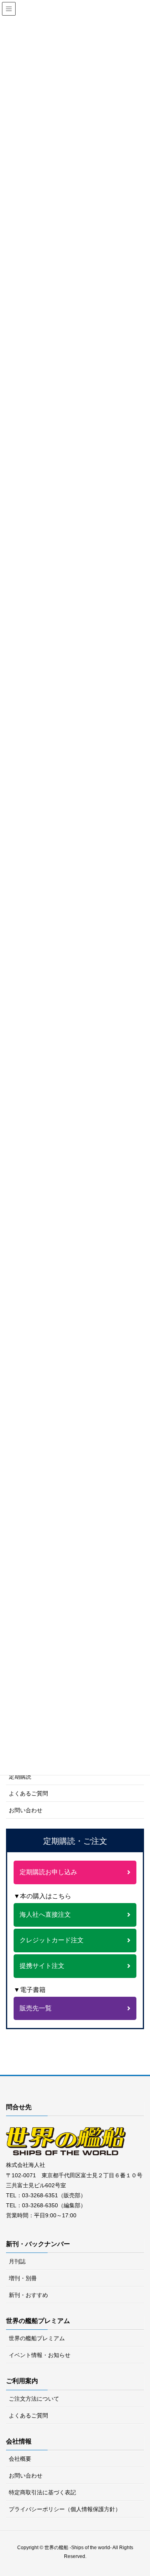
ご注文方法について (34, 2399)
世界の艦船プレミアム (37, 2338)
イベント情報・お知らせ (40, 2355)
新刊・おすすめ (28, 2295)
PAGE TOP (147, 2488)
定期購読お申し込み (48, 1872)
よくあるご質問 (28, 1793)
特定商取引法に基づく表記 (42, 2492)
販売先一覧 (36, 2008)
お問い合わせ (26, 1810)
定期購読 (20, 1777)
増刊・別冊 (23, 2278)
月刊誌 (17, 2261)
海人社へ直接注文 (45, 1914)
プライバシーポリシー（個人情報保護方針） (65, 2509)
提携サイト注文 (42, 1966)
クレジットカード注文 (52, 1940)
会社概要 (20, 2459)
